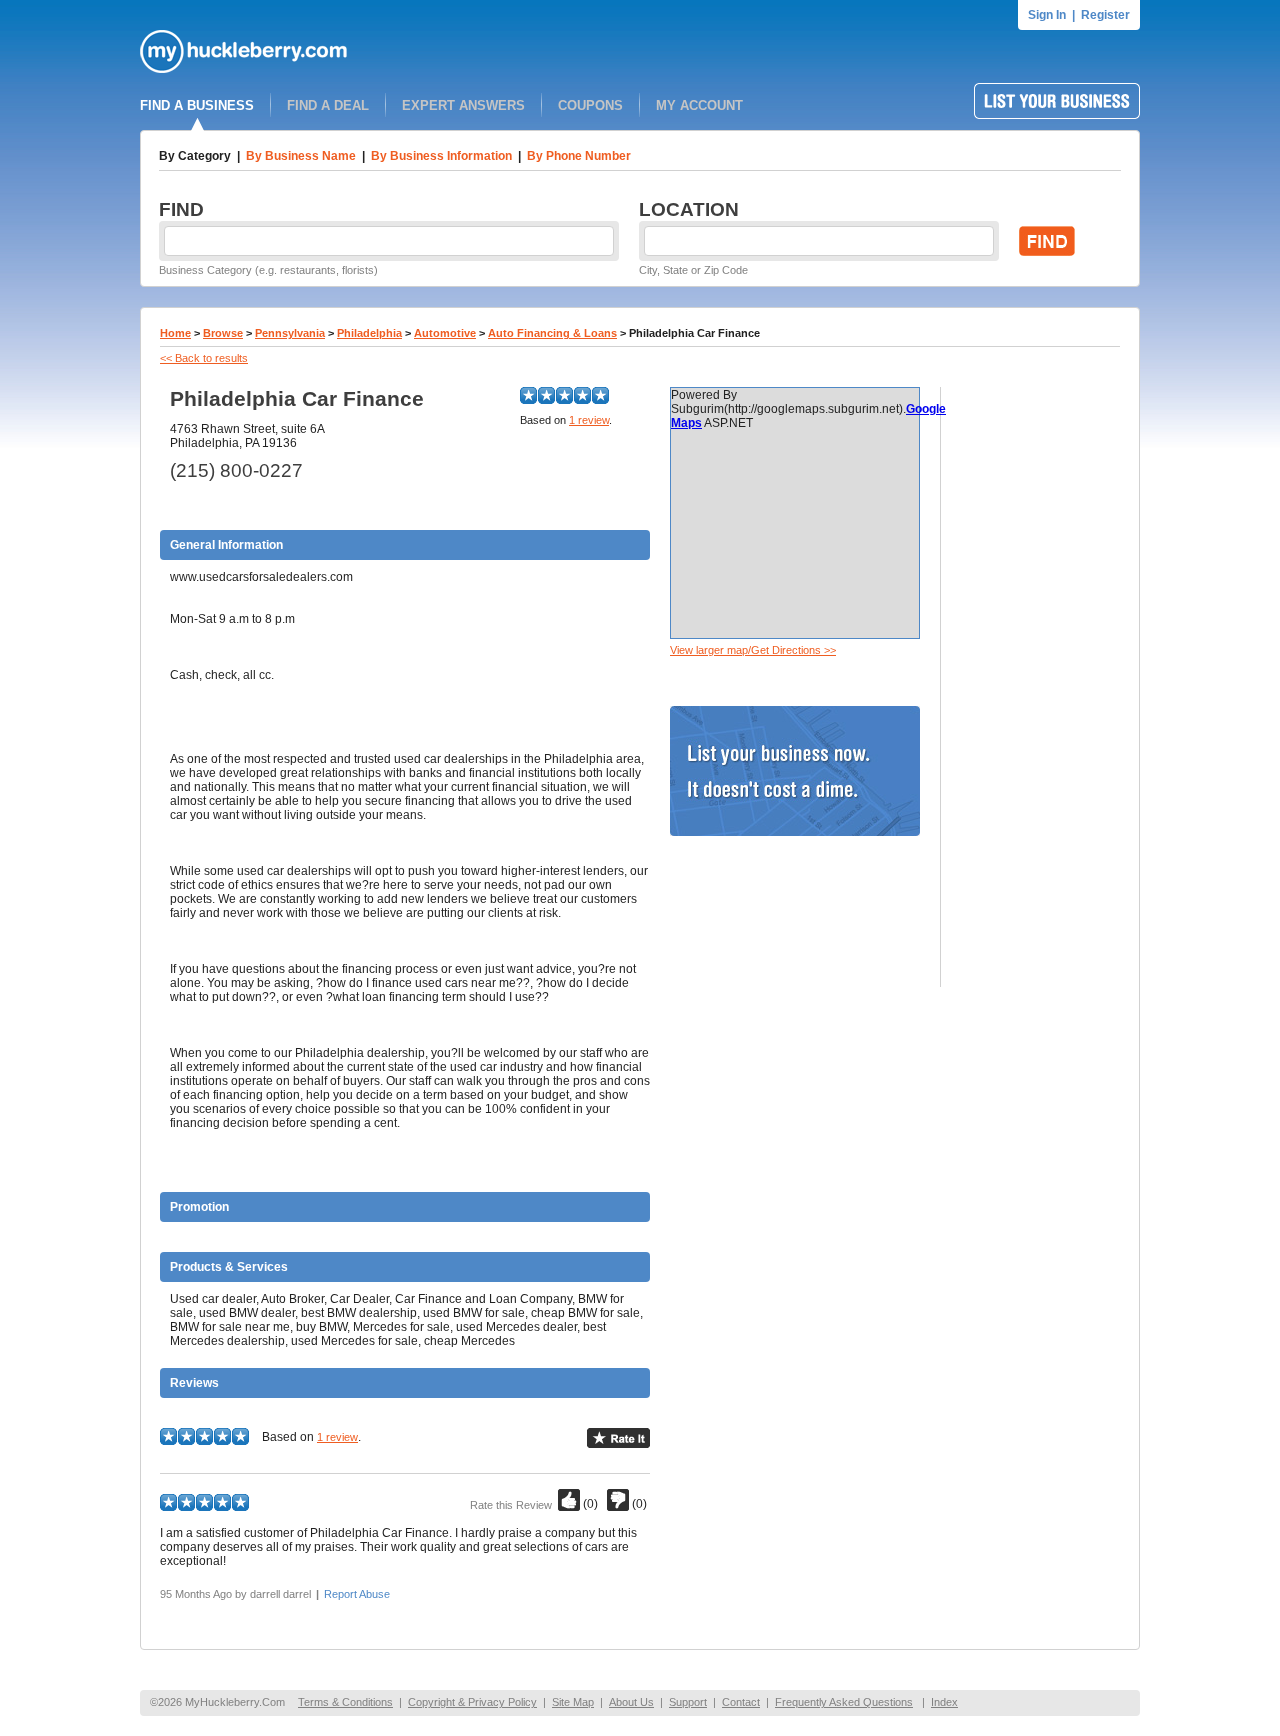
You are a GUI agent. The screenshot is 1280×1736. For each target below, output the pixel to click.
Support (688, 1702)
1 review (337, 1437)
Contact (741, 1702)
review (589, 420)
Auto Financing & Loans (552, 333)
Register (1105, 15)
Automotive (445, 333)
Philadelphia (369, 333)
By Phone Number (579, 156)
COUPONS (590, 105)
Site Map (573, 1702)
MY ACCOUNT (699, 105)
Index (944, 1702)
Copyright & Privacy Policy (472, 1702)
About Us (631, 1702)
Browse (223, 333)
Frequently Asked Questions (844, 1702)
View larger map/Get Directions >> (753, 650)
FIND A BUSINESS (197, 105)
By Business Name (301, 156)
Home (175, 333)
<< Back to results (204, 358)
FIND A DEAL (328, 105)
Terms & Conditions (345, 1702)
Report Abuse (357, 1594)
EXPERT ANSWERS (463, 105)
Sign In (1047, 15)
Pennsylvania (290, 333)
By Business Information (441, 156)
